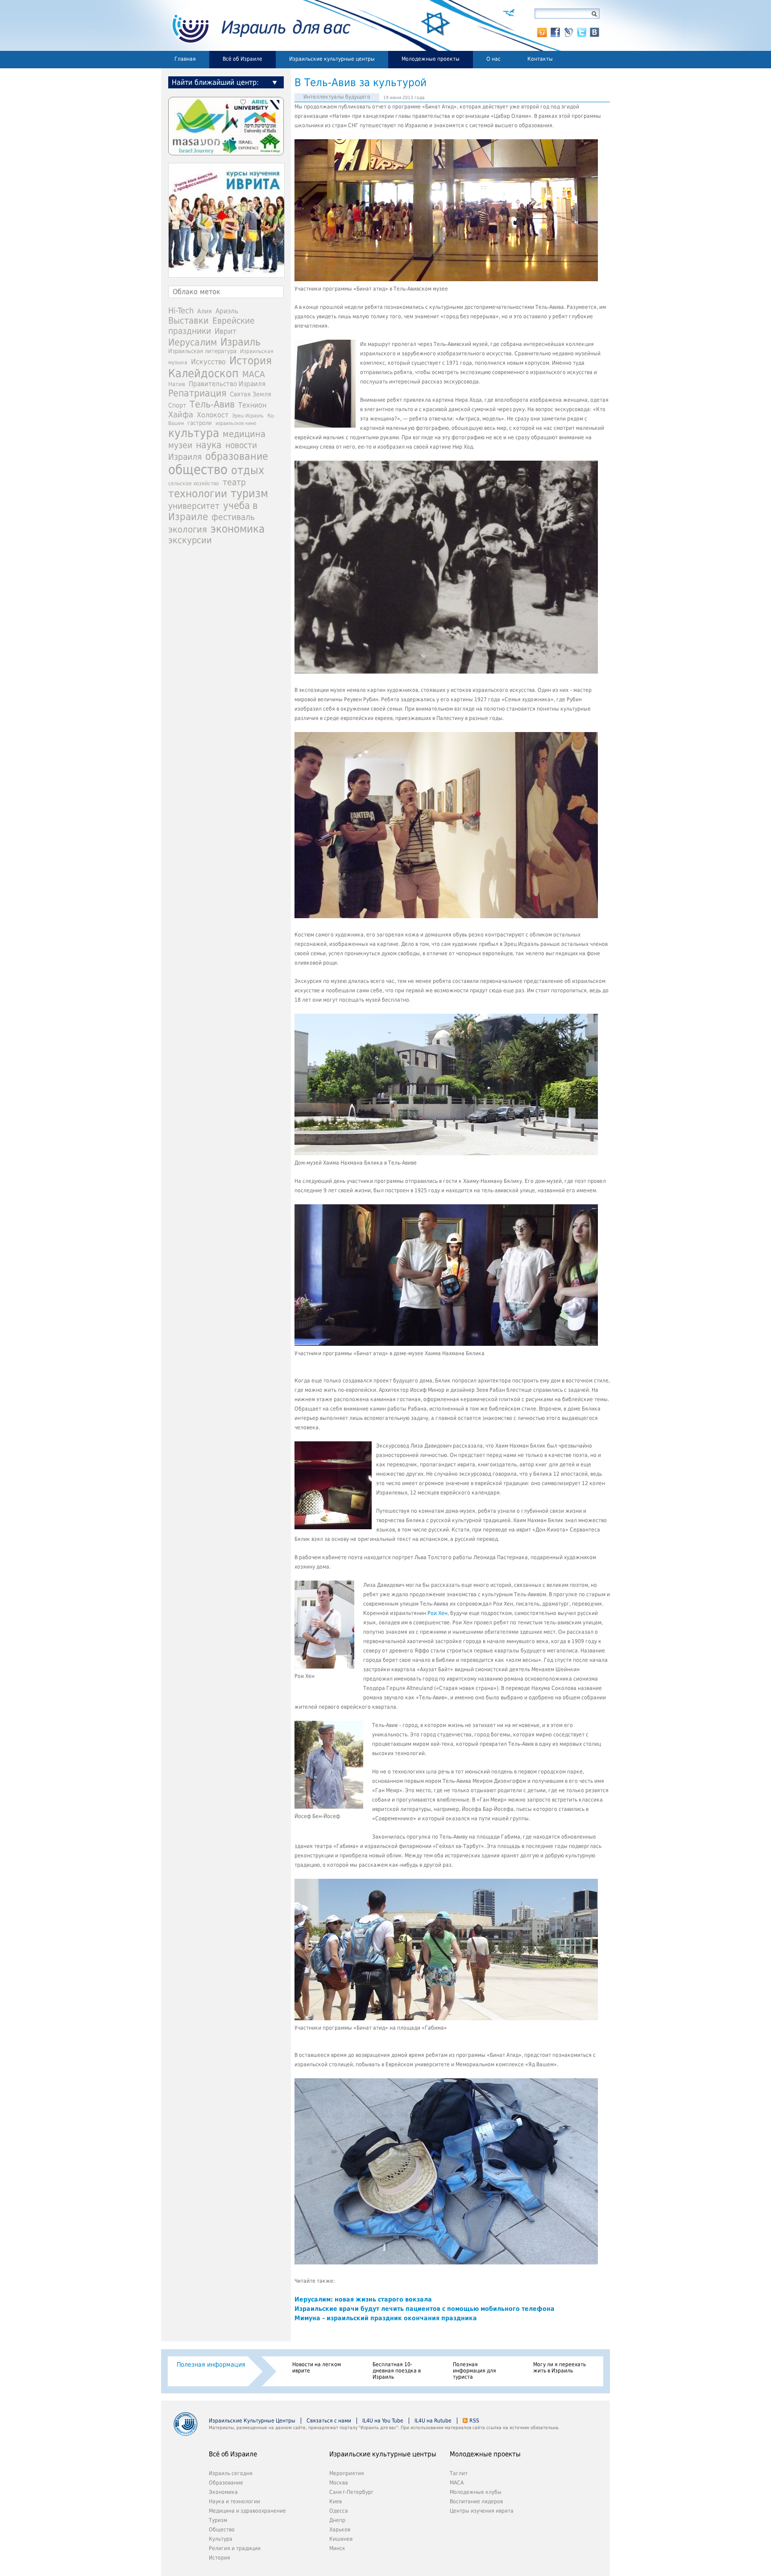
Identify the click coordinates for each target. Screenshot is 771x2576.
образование (237, 456)
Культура (221, 2539)
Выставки (189, 320)
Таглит (459, 2473)
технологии (198, 494)
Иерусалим (193, 342)
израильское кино (236, 423)
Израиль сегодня (231, 2473)
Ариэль (227, 311)
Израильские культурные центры (332, 59)
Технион (252, 405)
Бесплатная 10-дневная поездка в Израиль (397, 2371)
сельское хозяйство (194, 483)
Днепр (337, 2520)
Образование (226, 2483)
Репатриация (197, 393)
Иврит (226, 331)
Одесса (339, 2511)
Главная (185, 59)
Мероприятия (347, 2473)
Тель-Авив (212, 404)
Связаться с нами (329, 2421)
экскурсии (190, 540)
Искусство (208, 362)
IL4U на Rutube (433, 2421)
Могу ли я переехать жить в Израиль (560, 2368)
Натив (177, 384)
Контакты (540, 59)
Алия (205, 311)
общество (198, 470)
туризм (249, 493)
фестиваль (233, 517)
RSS (474, 2421)
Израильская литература (202, 351)
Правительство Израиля (227, 384)
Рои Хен (437, 1613)
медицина (244, 434)
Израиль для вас (256, 25)
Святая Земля (251, 394)
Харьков (340, 2530)
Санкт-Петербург (352, 2492)
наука (209, 445)
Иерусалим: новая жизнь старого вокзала (363, 2299)
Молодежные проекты (431, 59)
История (251, 361)
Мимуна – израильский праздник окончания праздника (386, 2318)
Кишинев (341, 2539)
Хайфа (181, 414)
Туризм (218, 2520)
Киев (336, 2501)
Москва (339, 2483)
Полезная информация (211, 2364)
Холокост (213, 415)
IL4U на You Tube (383, 2421)
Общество (222, 2530)
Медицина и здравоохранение (247, 2511)
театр (234, 482)
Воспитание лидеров (476, 2501)
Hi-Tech (181, 310)
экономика (238, 529)
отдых (248, 470)
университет (194, 506)
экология (188, 530)
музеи (180, 445)
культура (194, 433)
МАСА (254, 374)
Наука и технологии (234, 2501)
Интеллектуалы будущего (337, 97)
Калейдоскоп (203, 373)
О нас (493, 59)
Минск (337, 2548)
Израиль (240, 342)
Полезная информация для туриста (475, 2371)
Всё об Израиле (242, 59)
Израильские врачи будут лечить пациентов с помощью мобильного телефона (425, 2309)
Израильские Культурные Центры (252, 2421)
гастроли (200, 423)
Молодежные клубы (476, 2492)
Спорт (177, 405)
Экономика (223, 2492)
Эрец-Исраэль (248, 416)
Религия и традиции (235, 2548)
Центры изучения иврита (482, 2511)
